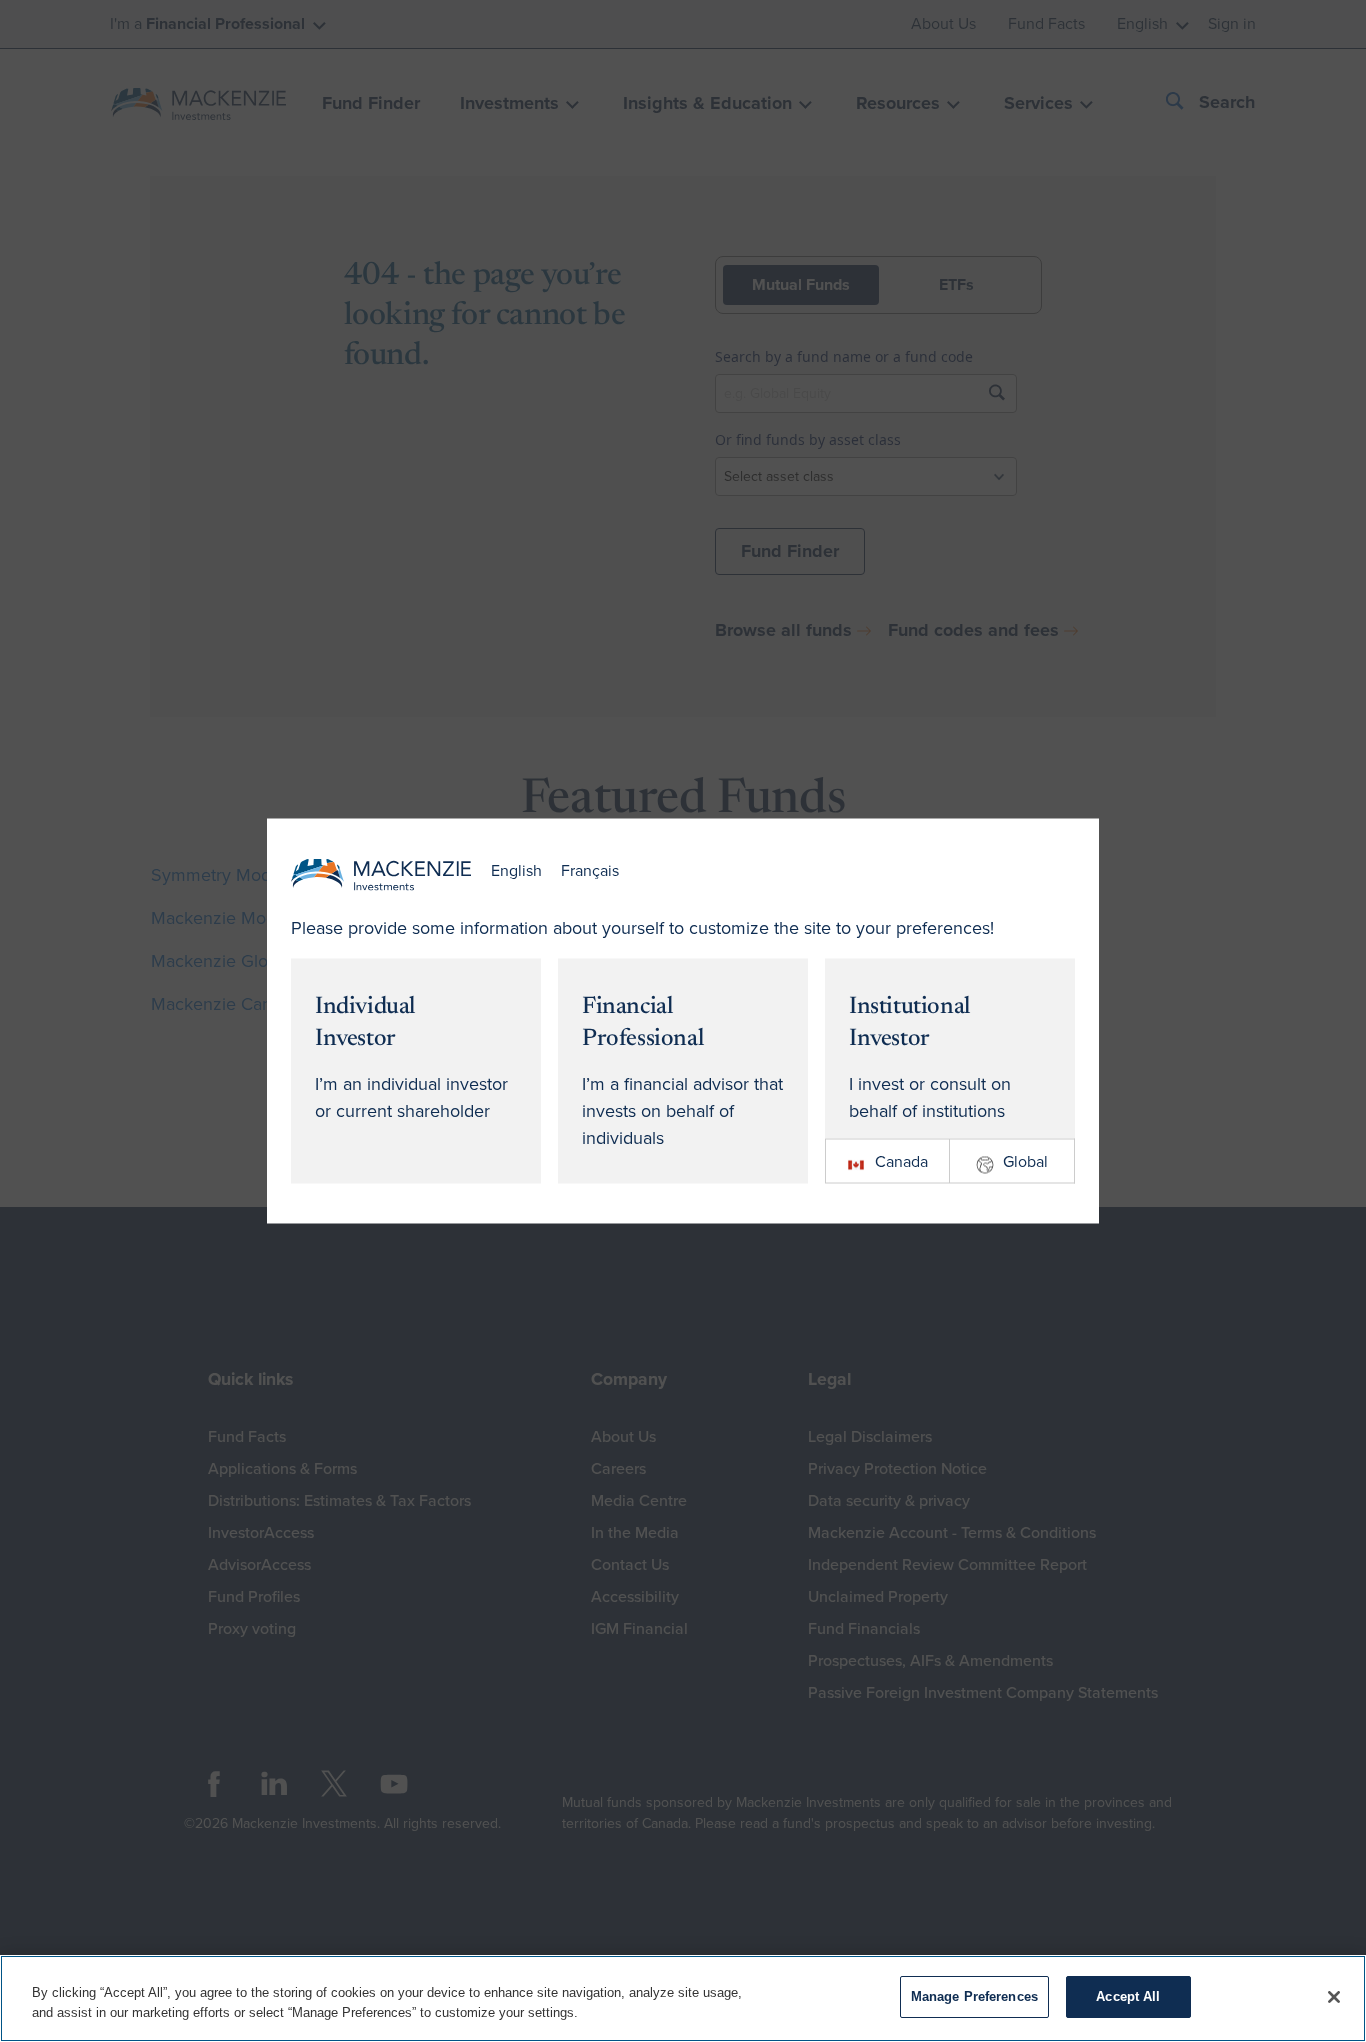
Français (590, 871)
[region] (683, 1998)
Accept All (1128, 1996)
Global (1025, 1161)
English (516, 871)
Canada (901, 1161)
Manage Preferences (974, 1996)
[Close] (1334, 1997)
